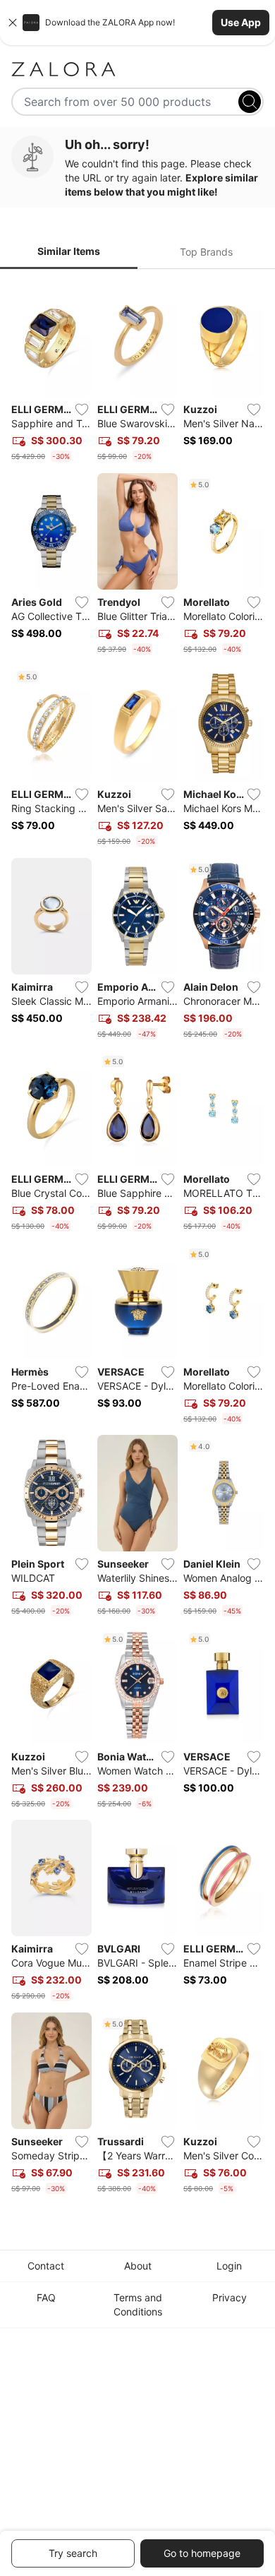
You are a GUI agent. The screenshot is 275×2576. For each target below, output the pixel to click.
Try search (73, 2553)
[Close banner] (13, 23)
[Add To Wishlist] (82, 410)
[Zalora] (137, 69)
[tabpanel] (137, 1240)
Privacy (230, 2297)
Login (229, 2266)
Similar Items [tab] (69, 251)
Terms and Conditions (138, 2304)
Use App (241, 22)
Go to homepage (202, 2553)
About (138, 2266)
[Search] (250, 102)
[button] (137, 23)
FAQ (46, 2297)
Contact (46, 2266)
